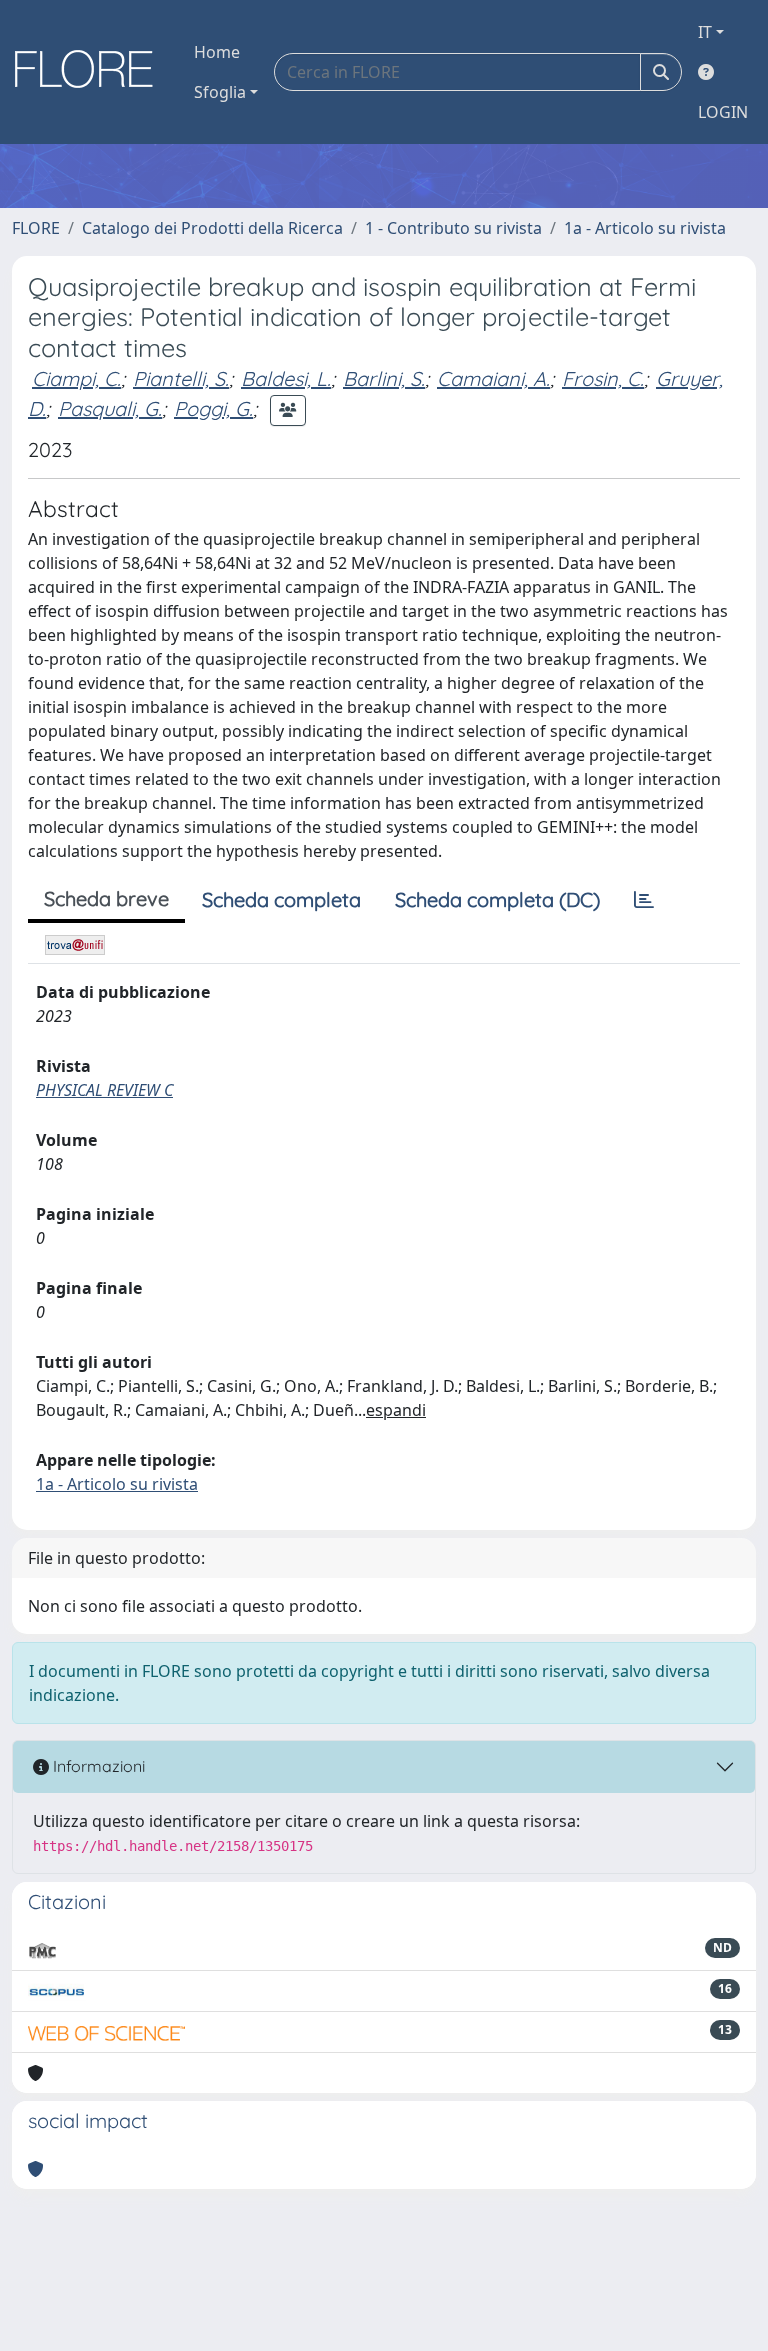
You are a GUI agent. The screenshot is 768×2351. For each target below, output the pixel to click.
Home (217, 52)
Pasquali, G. (110, 408)
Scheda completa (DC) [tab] (497, 899)
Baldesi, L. (286, 378)
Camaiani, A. (493, 378)
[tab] (644, 900)
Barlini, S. (384, 378)
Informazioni (97, 1766)
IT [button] (705, 32)
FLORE (36, 228)
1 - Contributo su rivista (453, 228)
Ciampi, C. (76, 378)
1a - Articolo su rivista (645, 228)
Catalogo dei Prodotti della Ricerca (212, 228)
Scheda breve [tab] (106, 898)
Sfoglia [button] (220, 92)
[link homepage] (91, 72)
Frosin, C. (603, 378)
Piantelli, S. (181, 378)
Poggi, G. (213, 408)
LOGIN (723, 112)
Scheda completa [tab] (281, 899)
